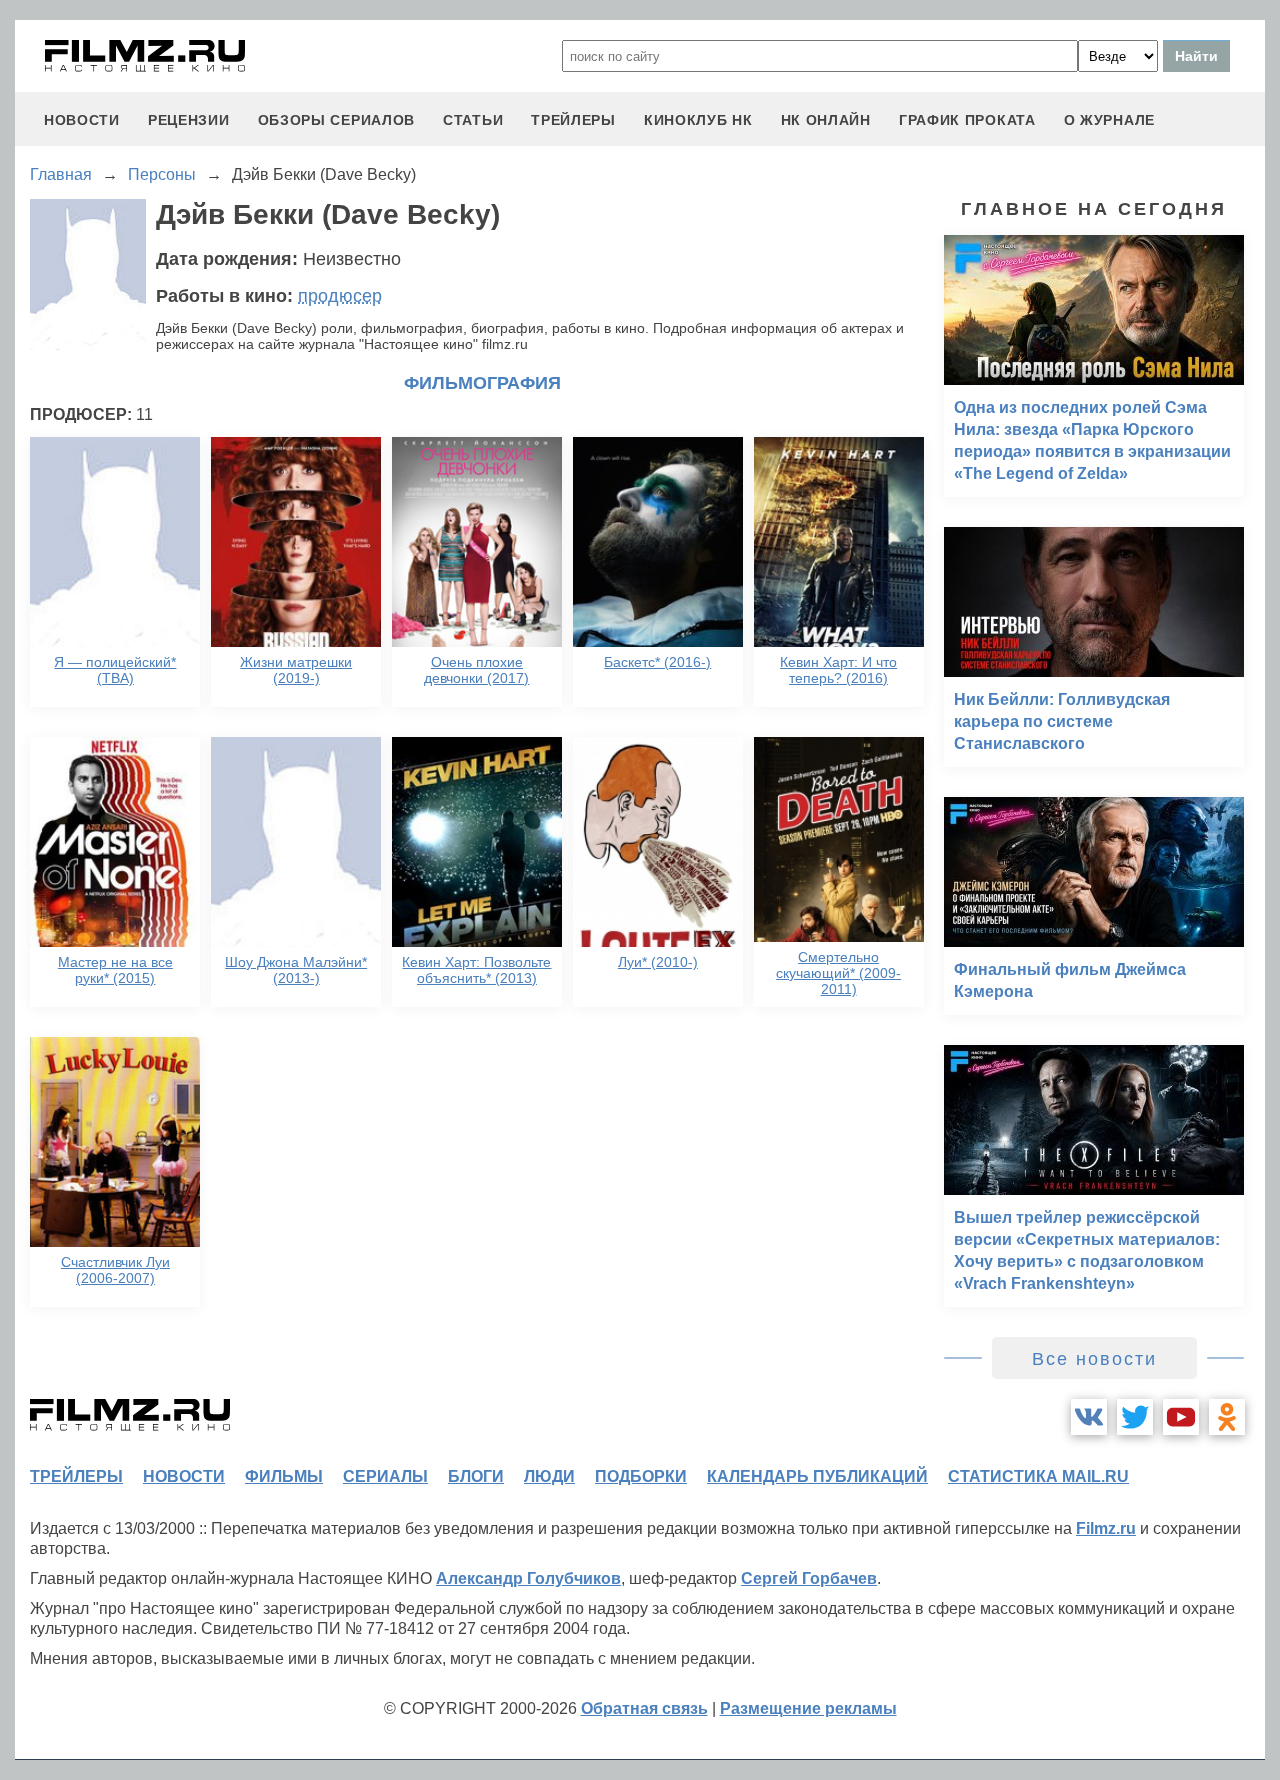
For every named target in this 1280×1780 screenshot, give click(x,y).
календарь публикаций (817, 1476)
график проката (967, 120)
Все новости (1094, 1359)
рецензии (189, 120)
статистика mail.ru (1038, 1476)
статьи (473, 120)
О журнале (1109, 120)
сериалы (385, 1476)
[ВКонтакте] (1089, 1417)
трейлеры (573, 120)
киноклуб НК (698, 120)
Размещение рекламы (808, 1708)
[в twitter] (1135, 1417)
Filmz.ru (1106, 1528)
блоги (476, 1476)
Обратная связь (644, 1708)
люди (549, 1476)
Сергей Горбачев (809, 1578)
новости (82, 120)
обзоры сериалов (337, 120)
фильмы (284, 1476)
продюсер (340, 296)
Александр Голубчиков (528, 1578)
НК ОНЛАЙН (826, 120)
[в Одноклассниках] (1227, 1417)
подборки (641, 1476)
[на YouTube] (1181, 1417)
